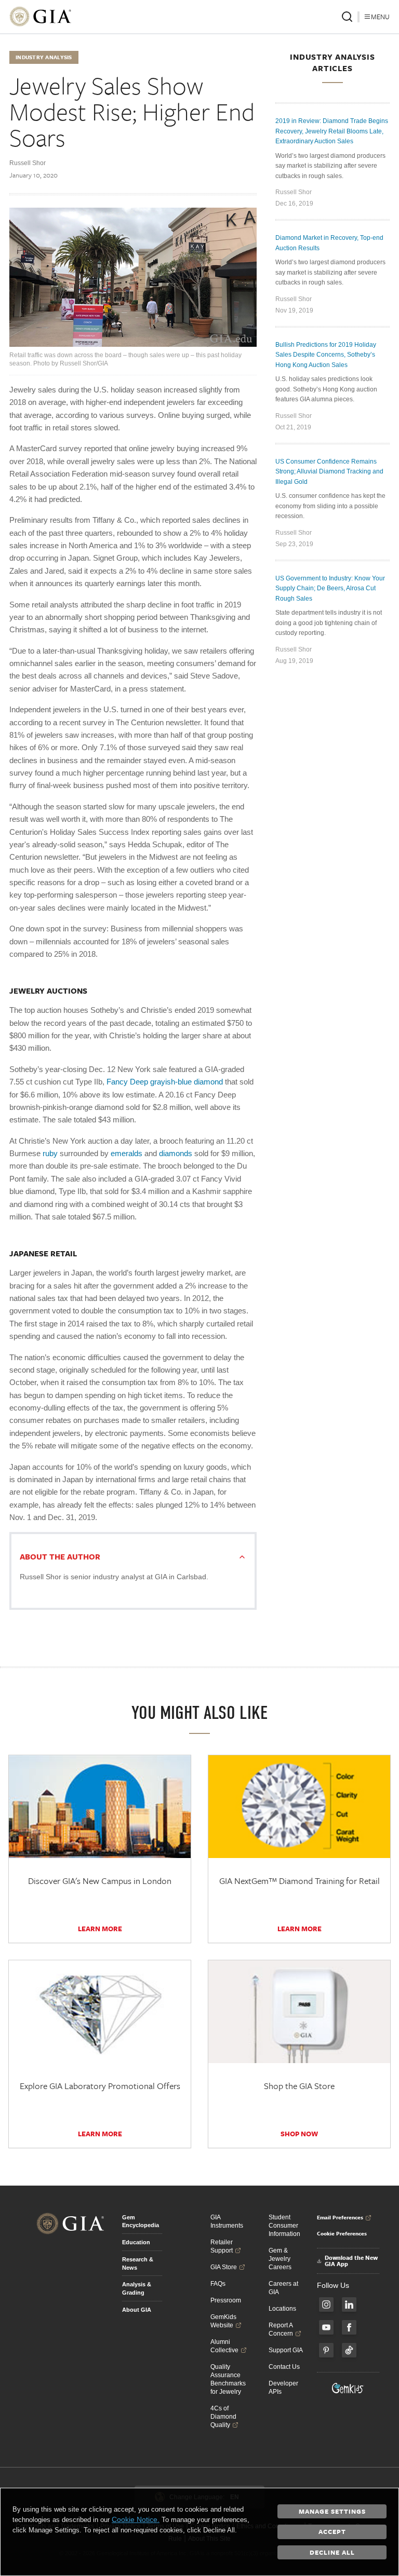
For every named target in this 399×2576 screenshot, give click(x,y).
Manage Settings (332, 2511)
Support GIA (286, 2350)
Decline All (332, 2552)
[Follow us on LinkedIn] (349, 2304)
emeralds (127, 1153)
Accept (332, 2531)
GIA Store (224, 2267)
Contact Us (284, 2367)
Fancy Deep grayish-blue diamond (164, 1082)
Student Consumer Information (284, 2226)
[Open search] (347, 17)
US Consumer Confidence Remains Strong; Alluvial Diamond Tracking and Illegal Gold (329, 472)
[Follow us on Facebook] (349, 2327)
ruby (49, 1153)
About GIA (137, 2310)
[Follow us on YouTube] (326, 2327)
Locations (282, 2309)
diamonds (176, 1153)
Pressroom (226, 2300)
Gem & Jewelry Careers (280, 2259)
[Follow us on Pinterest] (326, 2350)
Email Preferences (340, 2217)
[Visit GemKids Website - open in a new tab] (348, 2388)
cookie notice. (136, 2519)
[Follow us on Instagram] (326, 2304)
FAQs (218, 2284)
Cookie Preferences (342, 2233)
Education (136, 2242)
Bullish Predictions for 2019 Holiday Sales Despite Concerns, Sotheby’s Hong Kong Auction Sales (326, 355)
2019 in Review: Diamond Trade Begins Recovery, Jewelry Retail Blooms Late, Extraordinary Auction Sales (332, 131)
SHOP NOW (299, 2134)
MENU (380, 17)
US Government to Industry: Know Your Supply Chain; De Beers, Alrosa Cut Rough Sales (330, 588)
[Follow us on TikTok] (349, 2350)
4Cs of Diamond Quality (223, 2417)
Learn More (100, 1929)
